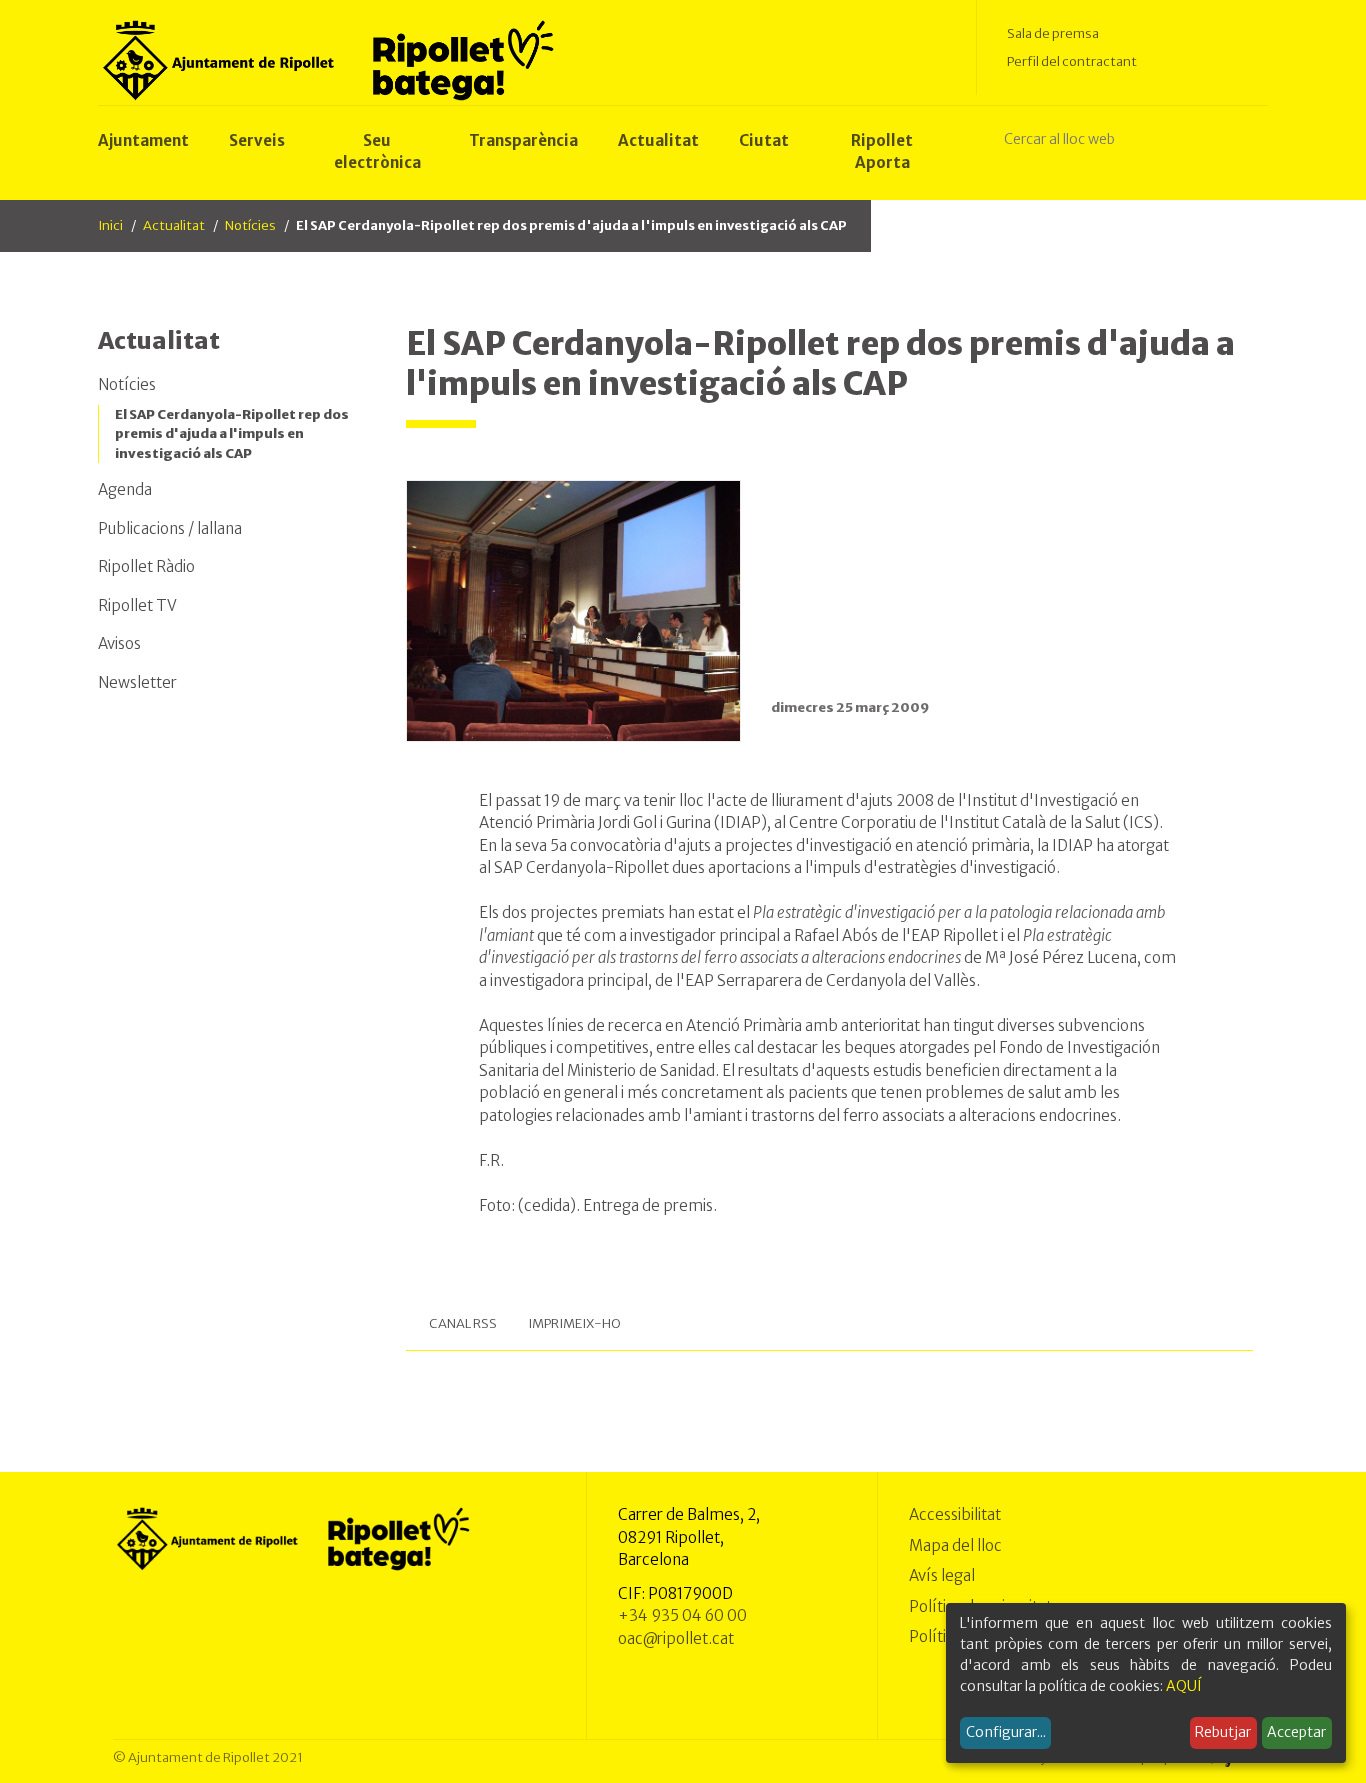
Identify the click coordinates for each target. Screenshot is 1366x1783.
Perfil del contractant (1072, 61)
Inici (110, 225)
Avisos (119, 643)
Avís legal (942, 1575)
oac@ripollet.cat (676, 1638)
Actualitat (174, 225)
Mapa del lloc (955, 1545)
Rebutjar (1223, 1732)
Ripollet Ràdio (146, 566)
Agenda (125, 489)
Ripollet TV (137, 605)
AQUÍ (1184, 1686)
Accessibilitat (955, 1514)
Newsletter (137, 682)
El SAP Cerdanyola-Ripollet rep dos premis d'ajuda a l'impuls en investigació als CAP (232, 434)
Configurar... (1006, 1732)
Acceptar (1296, 1732)
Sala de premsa (1053, 33)
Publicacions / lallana (170, 528)
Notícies (250, 225)
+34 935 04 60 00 (682, 1615)
